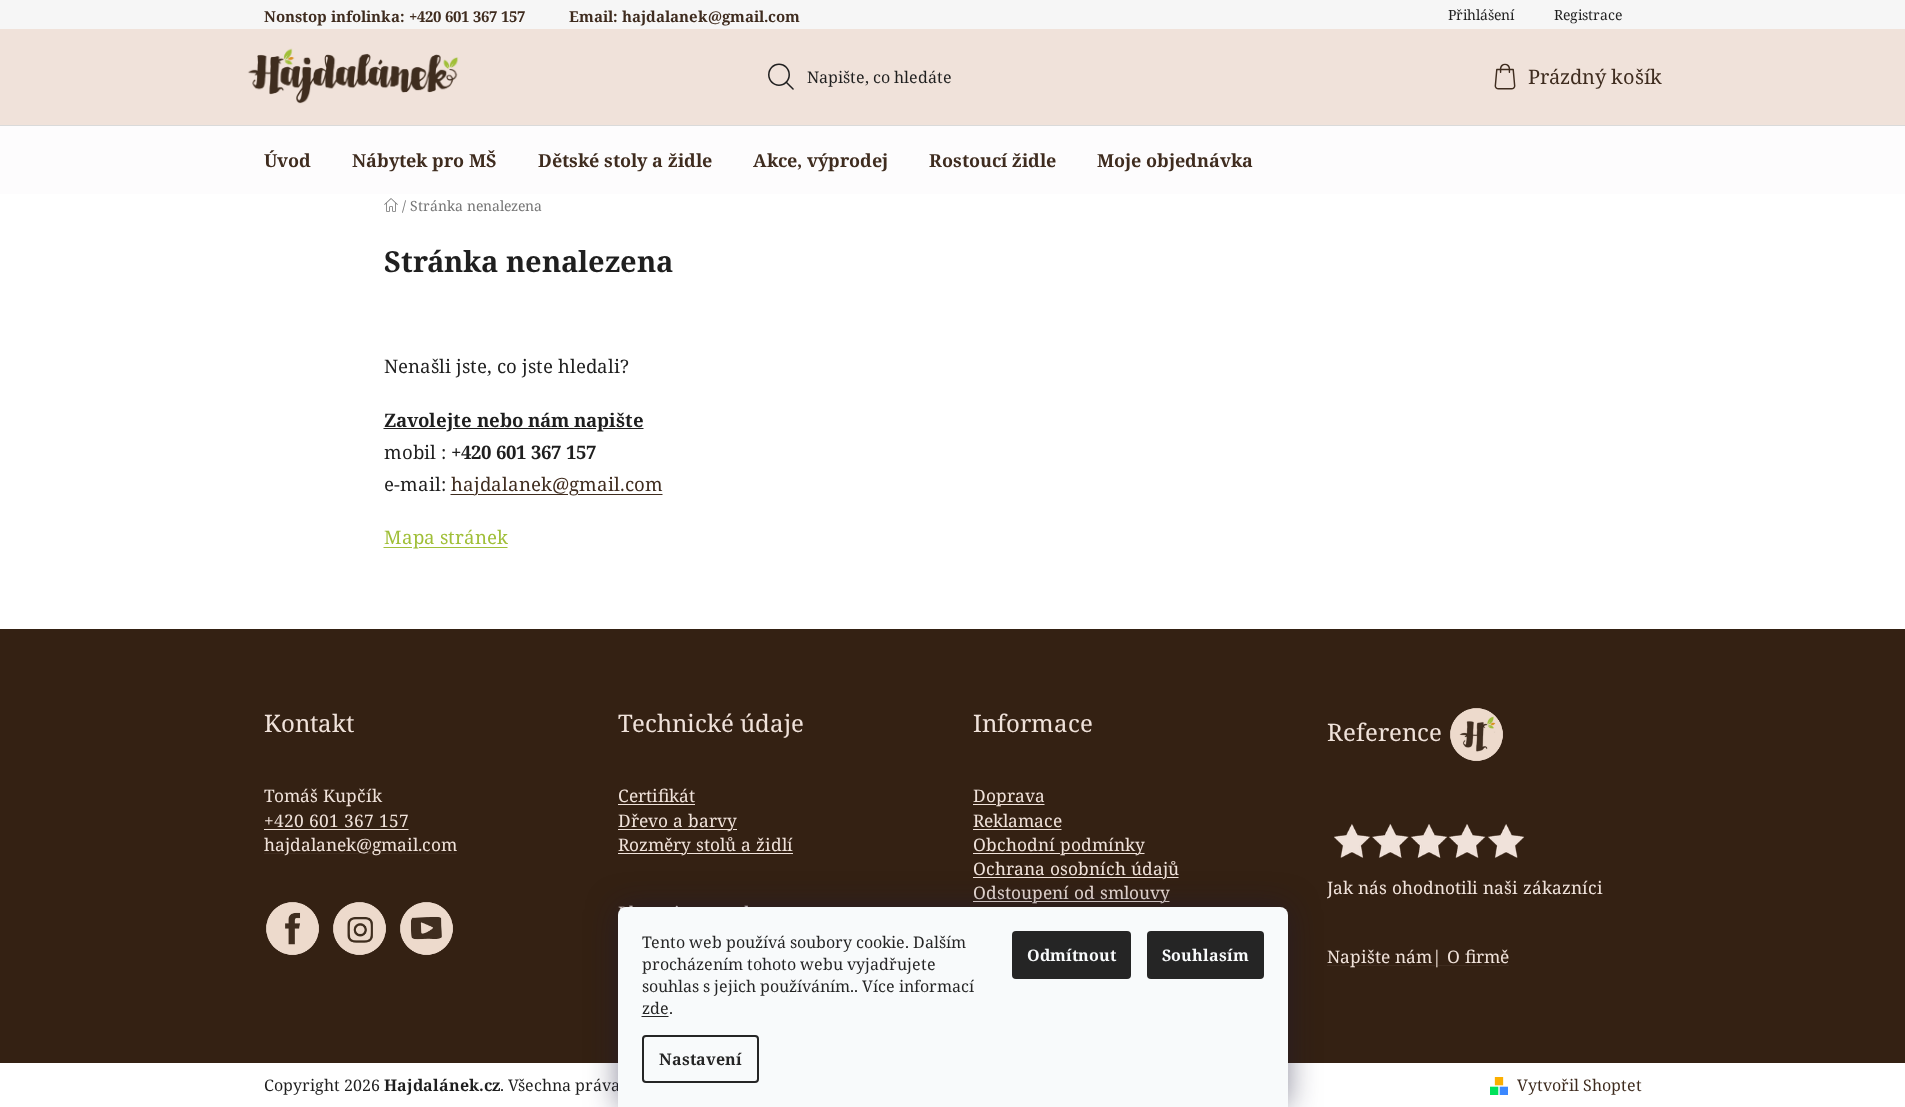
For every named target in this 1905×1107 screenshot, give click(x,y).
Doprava (1009, 795)
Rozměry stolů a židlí (705, 844)
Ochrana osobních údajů (1076, 868)
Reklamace (1017, 820)
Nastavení (700, 1059)
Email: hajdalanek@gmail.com (684, 16)
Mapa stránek (446, 536)
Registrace (1588, 14)
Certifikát (656, 795)
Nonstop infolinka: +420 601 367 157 (394, 16)
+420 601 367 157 (336, 820)
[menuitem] (287, 160)
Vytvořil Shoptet (1579, 1085)
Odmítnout (1071, 955)
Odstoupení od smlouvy (1071, 892)
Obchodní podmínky (1059, 844)
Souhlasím (1205, 955)
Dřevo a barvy (677, 820)
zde (655, 1008)
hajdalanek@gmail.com (557, 483)
